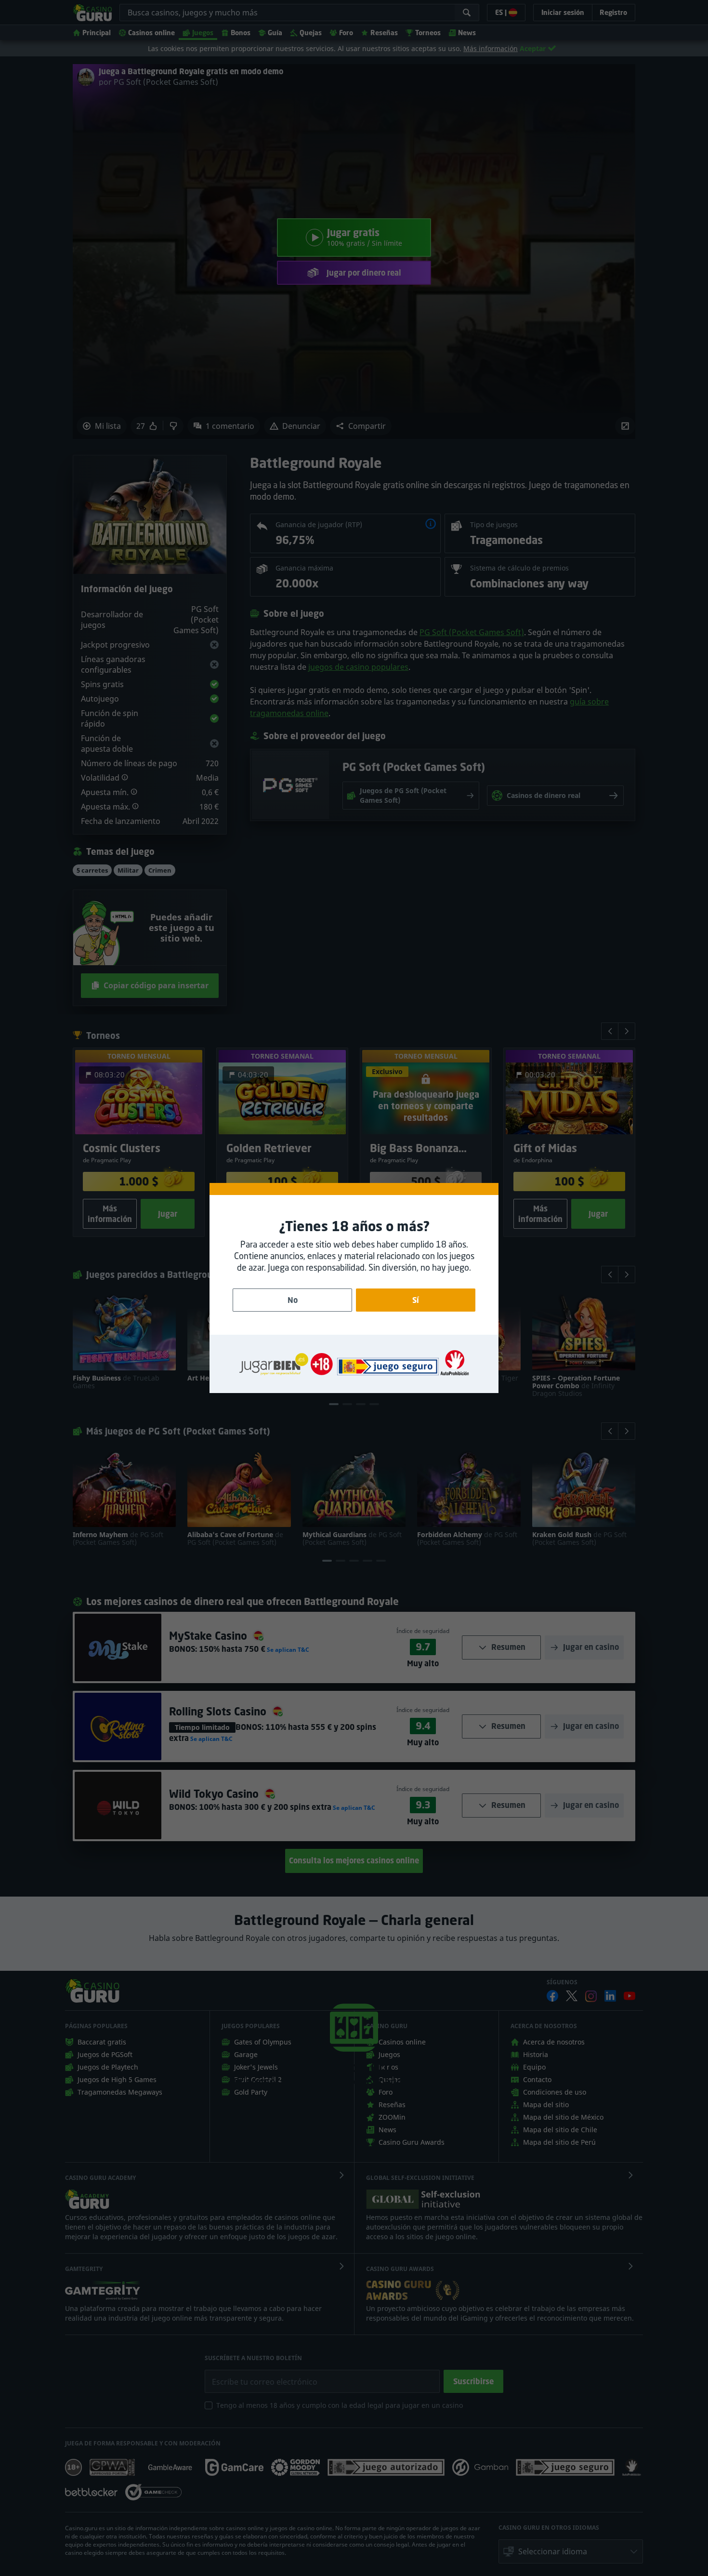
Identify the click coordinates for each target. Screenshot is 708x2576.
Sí (416, 1300)
